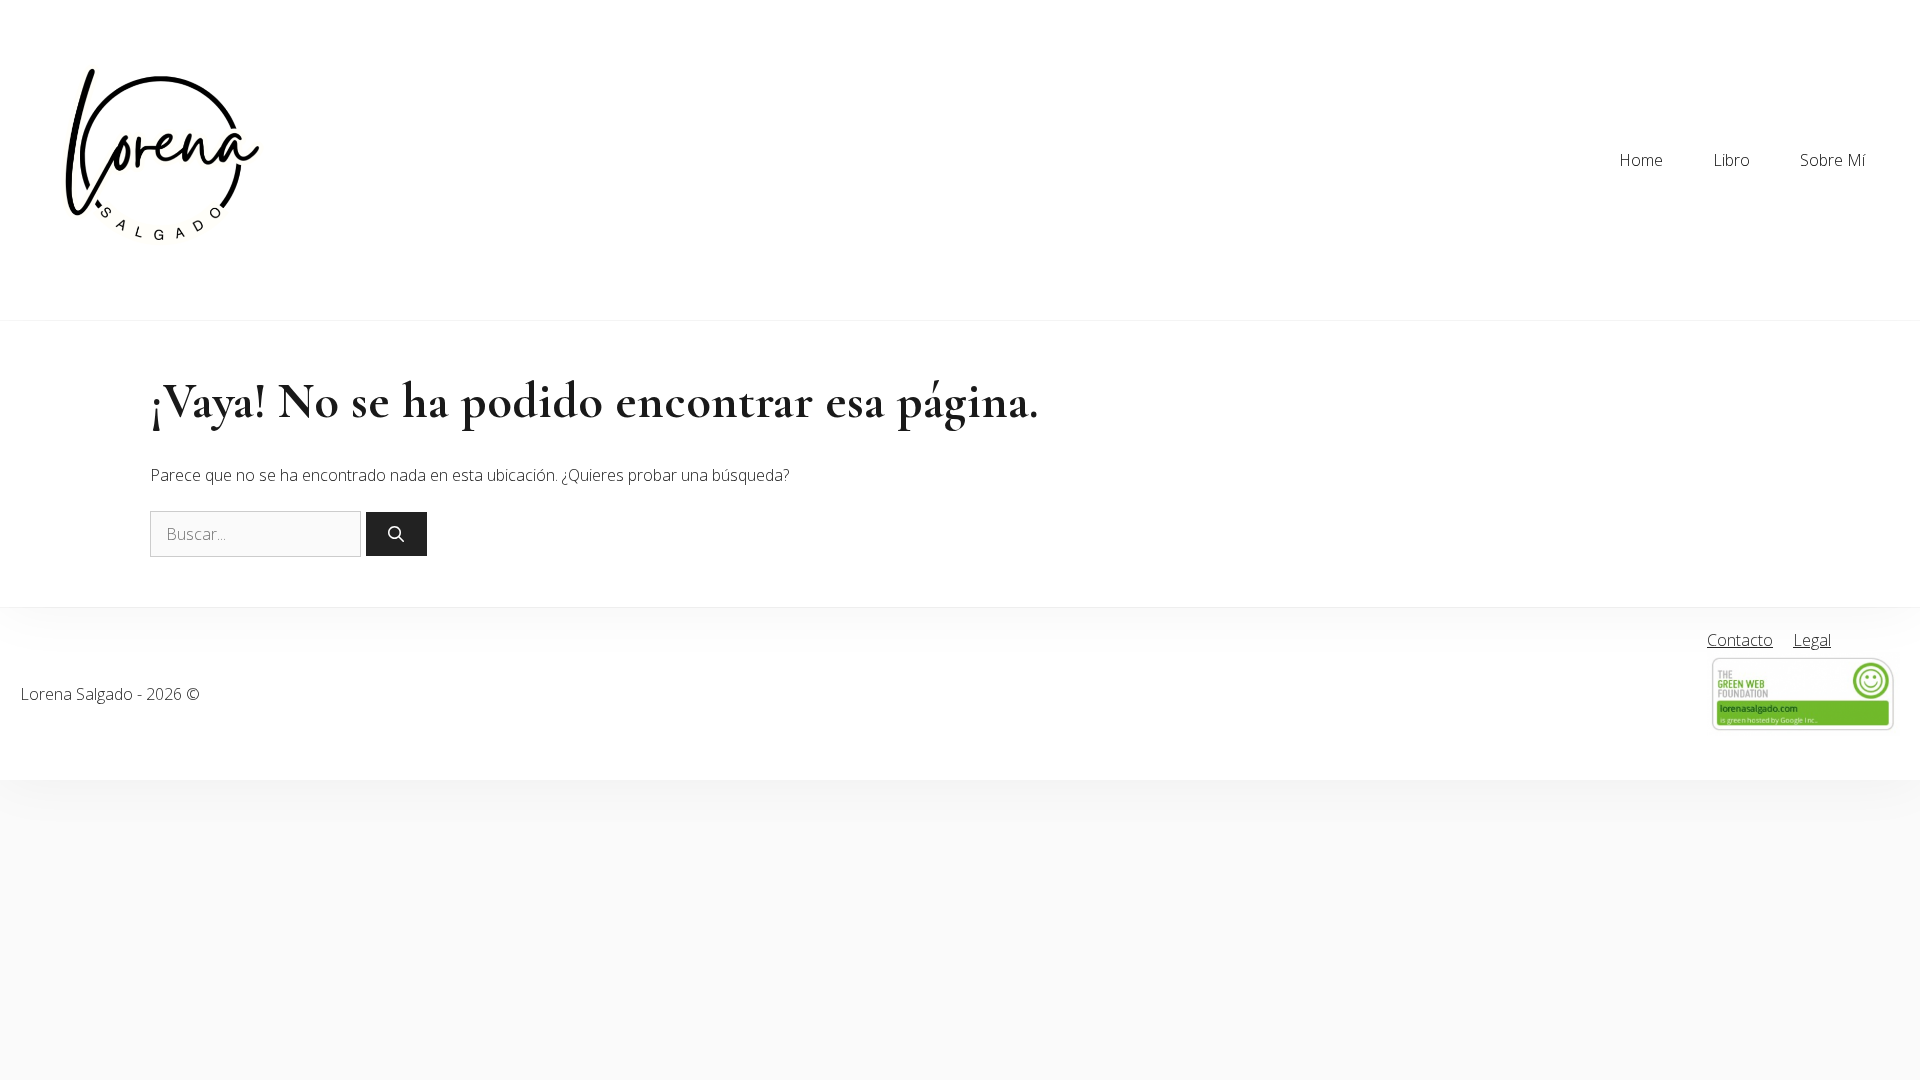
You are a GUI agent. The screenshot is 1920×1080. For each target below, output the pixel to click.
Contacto (1740, 640)
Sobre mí (1832, 160)
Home (1641, 160)
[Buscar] (396, 534)
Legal (1812, 640)
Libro (1731, 160)
